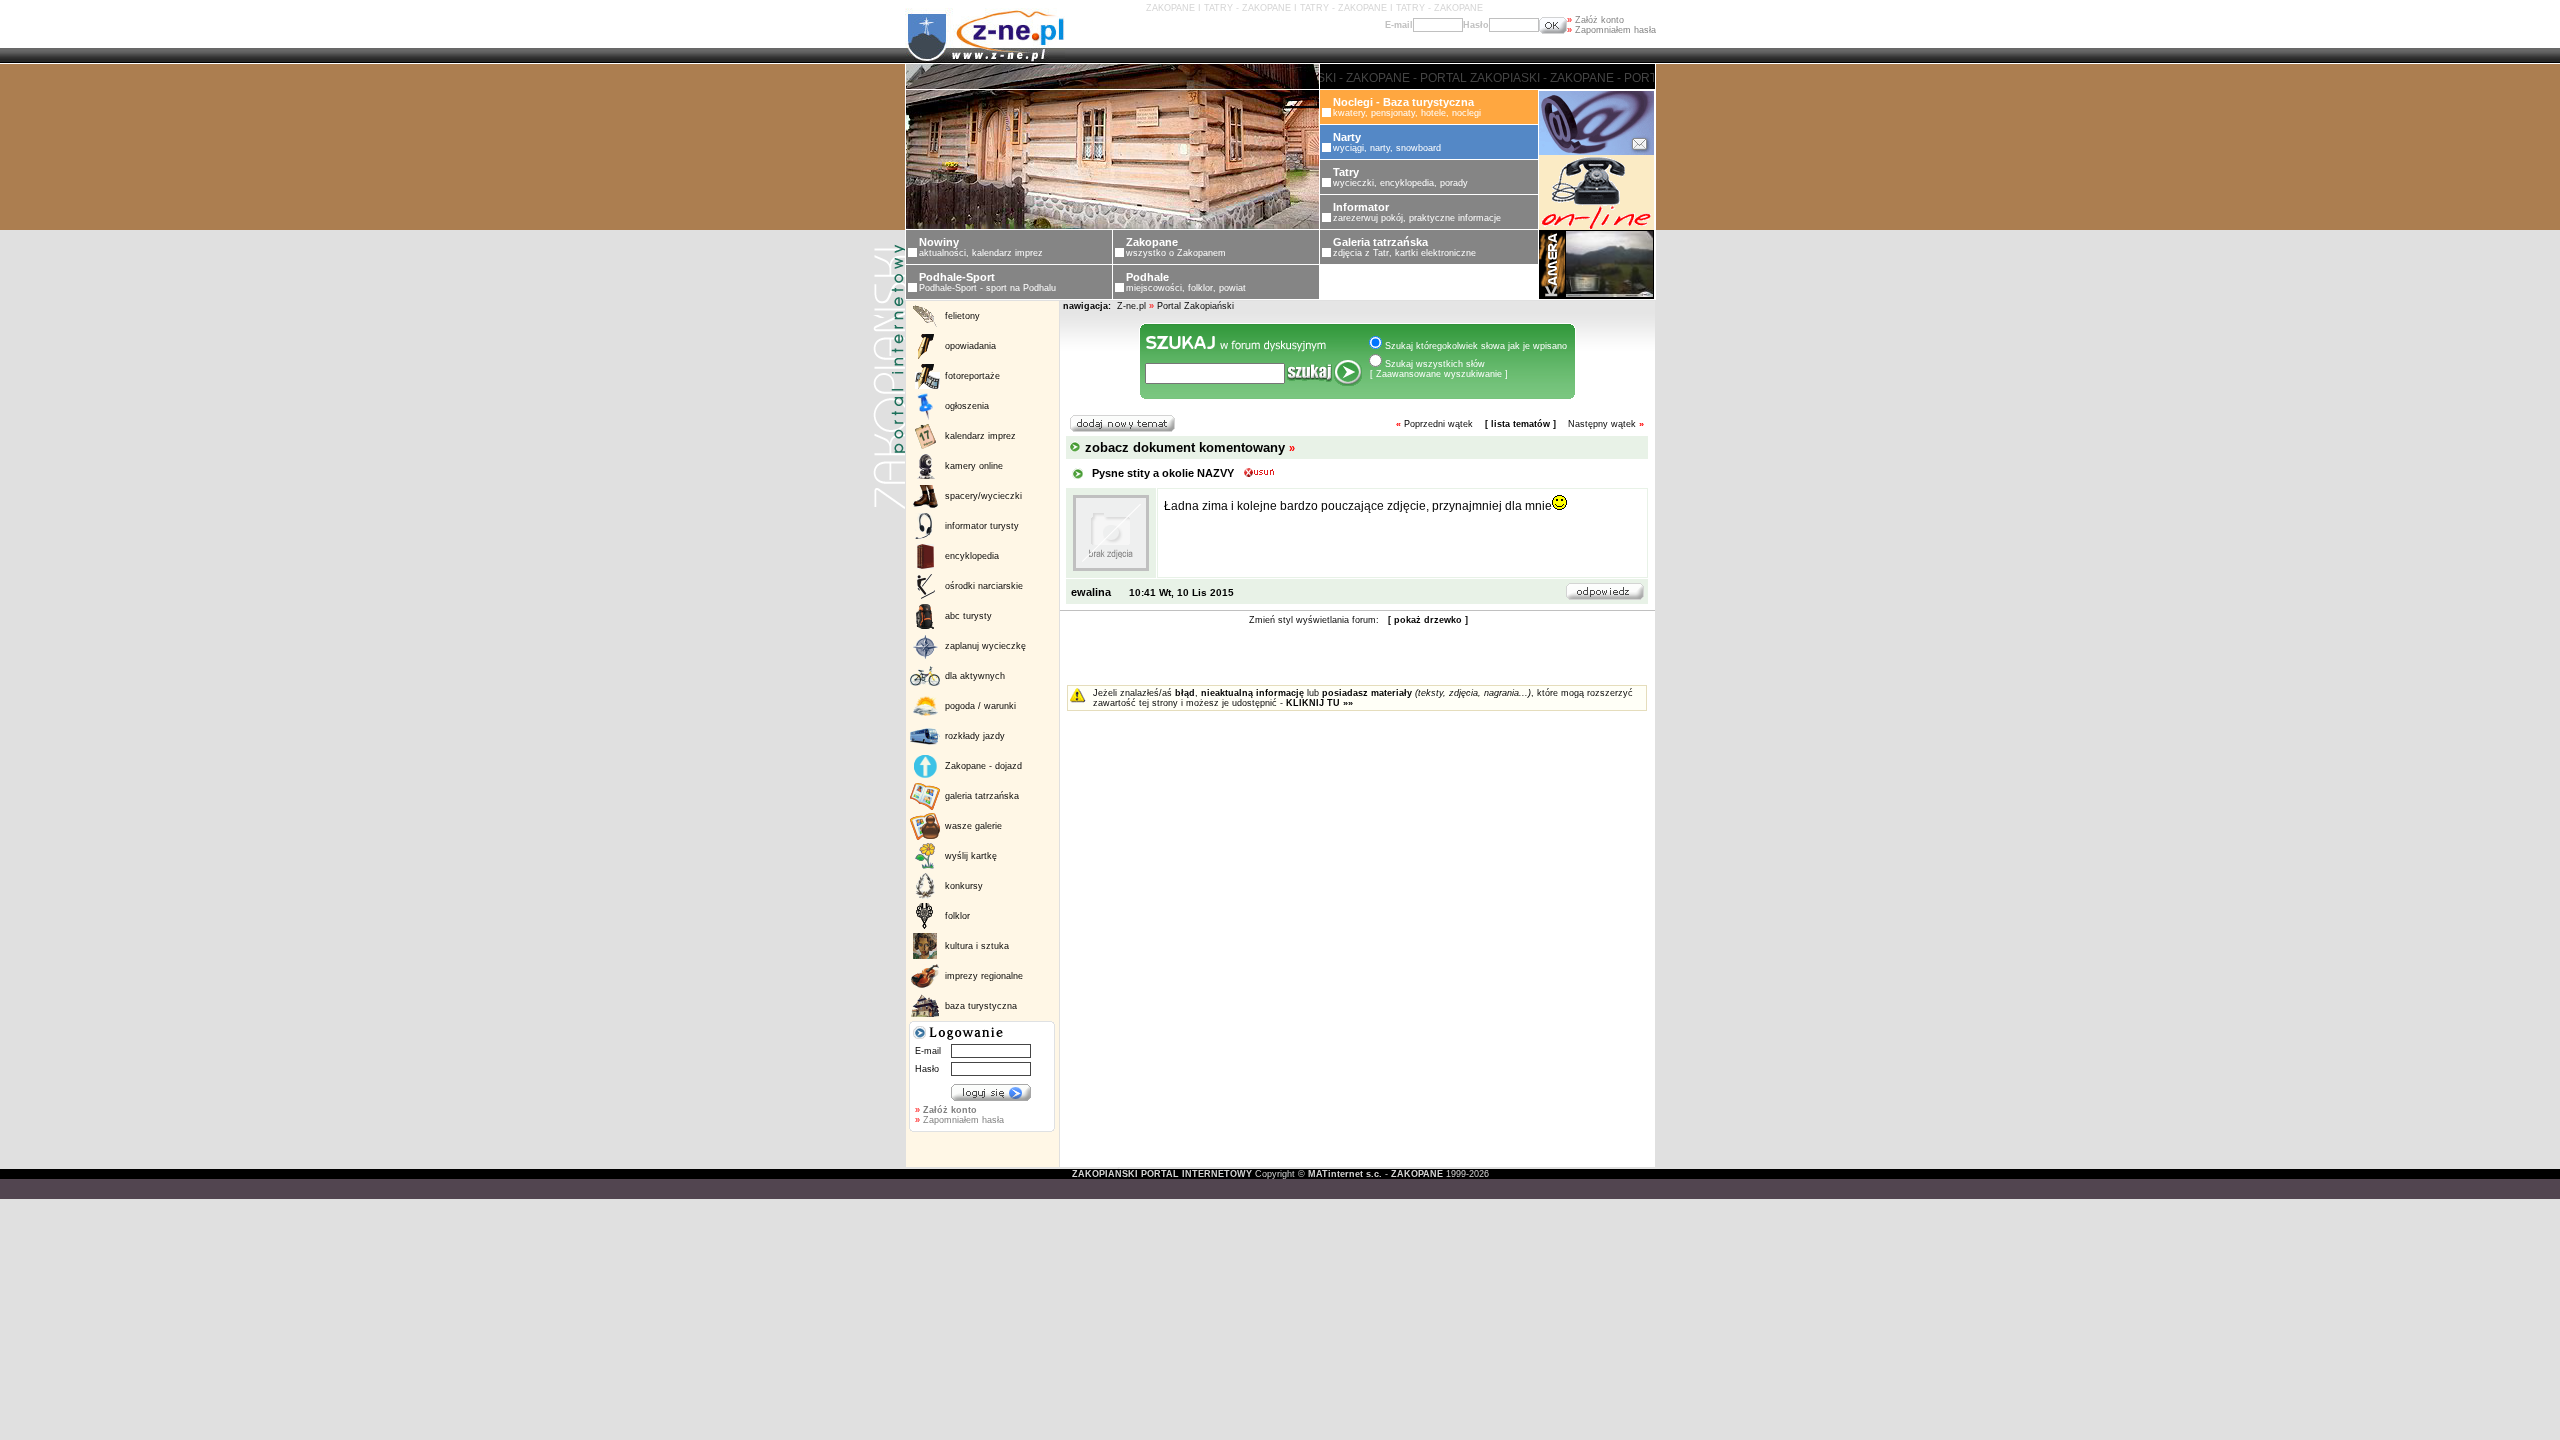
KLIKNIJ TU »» (1319, 703)
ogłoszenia (967, 406)
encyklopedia (972, 556)
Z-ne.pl (1133, 306)
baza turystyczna (981, 1006)
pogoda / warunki (980, 706)
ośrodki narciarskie (984, 586)
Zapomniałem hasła (1611, 30)
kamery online (974, 466)
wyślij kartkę (971, 856)
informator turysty (982, 526)
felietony (962, 316)
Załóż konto (1595, 20)
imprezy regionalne (984, 976)
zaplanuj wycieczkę (985, 646)
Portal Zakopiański (1195, 306)
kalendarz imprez (980, 436)
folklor (957, 916)
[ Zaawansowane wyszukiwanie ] (1439, 374)
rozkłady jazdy (975, 736)
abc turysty (968, 616)
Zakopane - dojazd (983, 766)
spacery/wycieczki (983, 496)
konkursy (964, 886)
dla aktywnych (975, 676)
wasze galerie (973, 826)
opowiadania (970, 346)
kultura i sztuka (977, 946)
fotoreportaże (972, 376)
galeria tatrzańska (982, 796)
